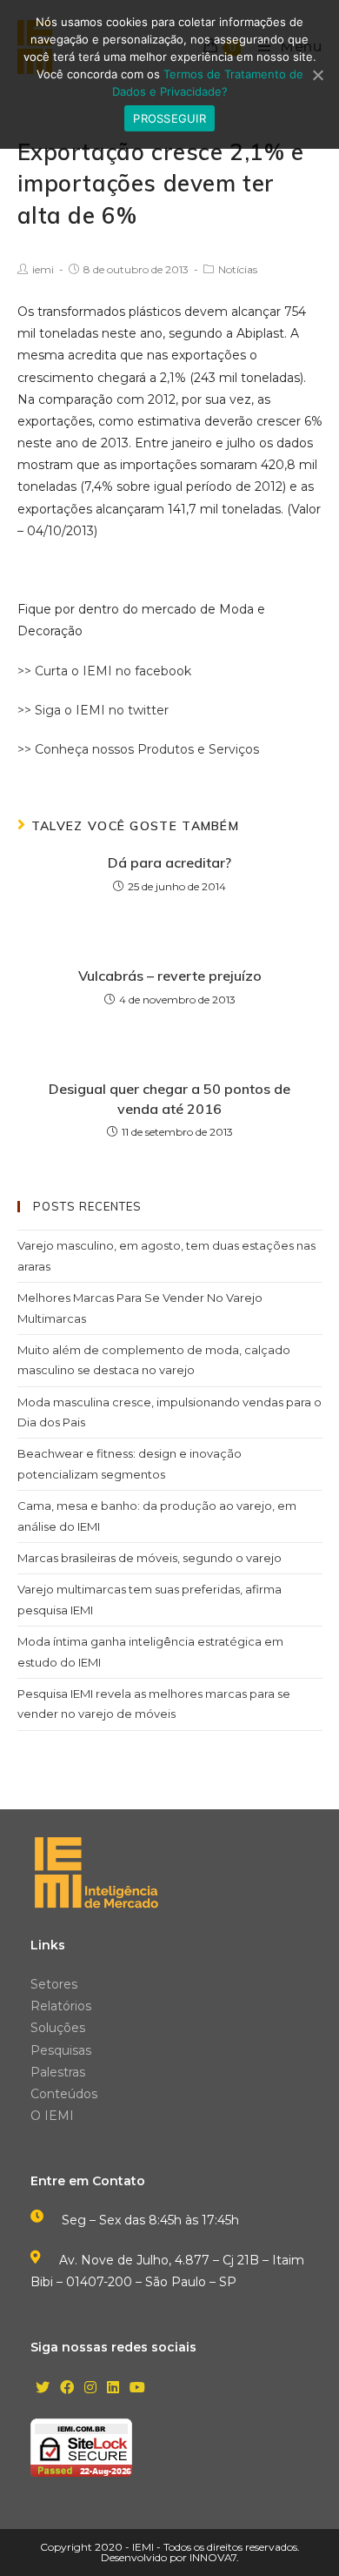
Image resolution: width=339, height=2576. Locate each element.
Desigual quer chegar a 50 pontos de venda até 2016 (169, 1098)
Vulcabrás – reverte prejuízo (170, 976)
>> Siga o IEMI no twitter (93, 710)
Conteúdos (64, 2094)
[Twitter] (43, 2388)
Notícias (238, 269)
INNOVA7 (213, 2557)
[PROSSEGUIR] (317, 75)
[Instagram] (90, 2388)
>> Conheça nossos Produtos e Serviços (138, 749)
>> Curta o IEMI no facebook (104, 671)
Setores (54, 1984)
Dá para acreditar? (169, 862)
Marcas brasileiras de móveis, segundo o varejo (150, 1558)
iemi (43, 269)
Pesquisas (61, 2050)
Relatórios (61, 2006)
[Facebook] (67, 2388)
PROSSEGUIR (169, 118)
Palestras (58, 2072)
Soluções (58, 2028)
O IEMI (52, 2116)
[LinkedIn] (113, 2388)
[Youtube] (137, 2388)
